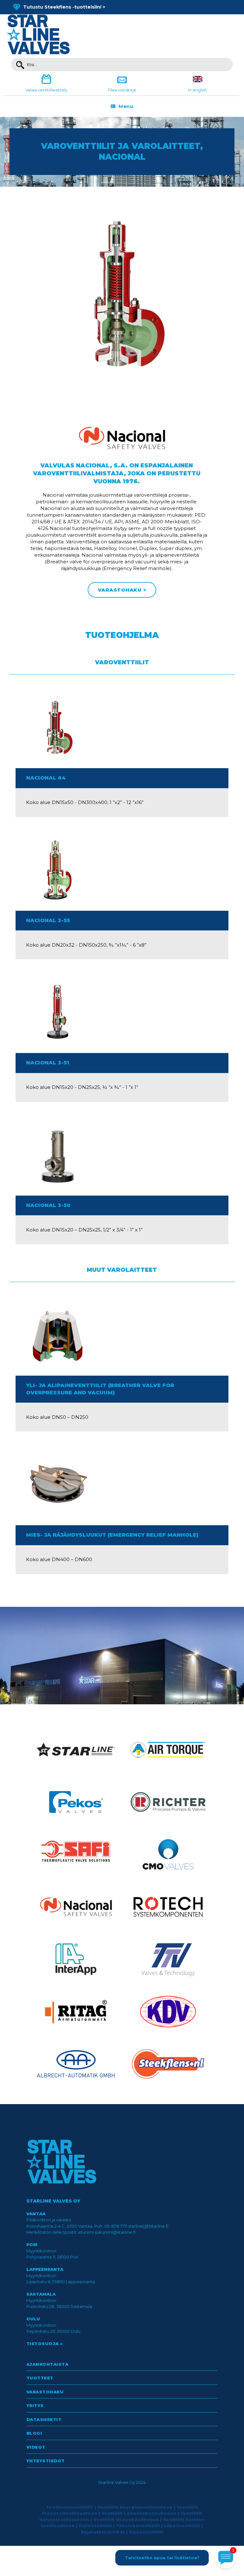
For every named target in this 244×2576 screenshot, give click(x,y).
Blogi (34, 2433)
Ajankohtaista (47, 2364)
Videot (36, 2447)
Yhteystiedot (46, 2461)
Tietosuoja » (45, 2344)
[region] (122, 152)
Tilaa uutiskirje (122, 90)
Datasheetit (44, 2419)
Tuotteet (40, 2378)
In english (198, 90)
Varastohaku (45, 2392)
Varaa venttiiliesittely (46, 90)
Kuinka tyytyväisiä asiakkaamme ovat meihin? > (80, 7)
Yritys (35, 2405)
